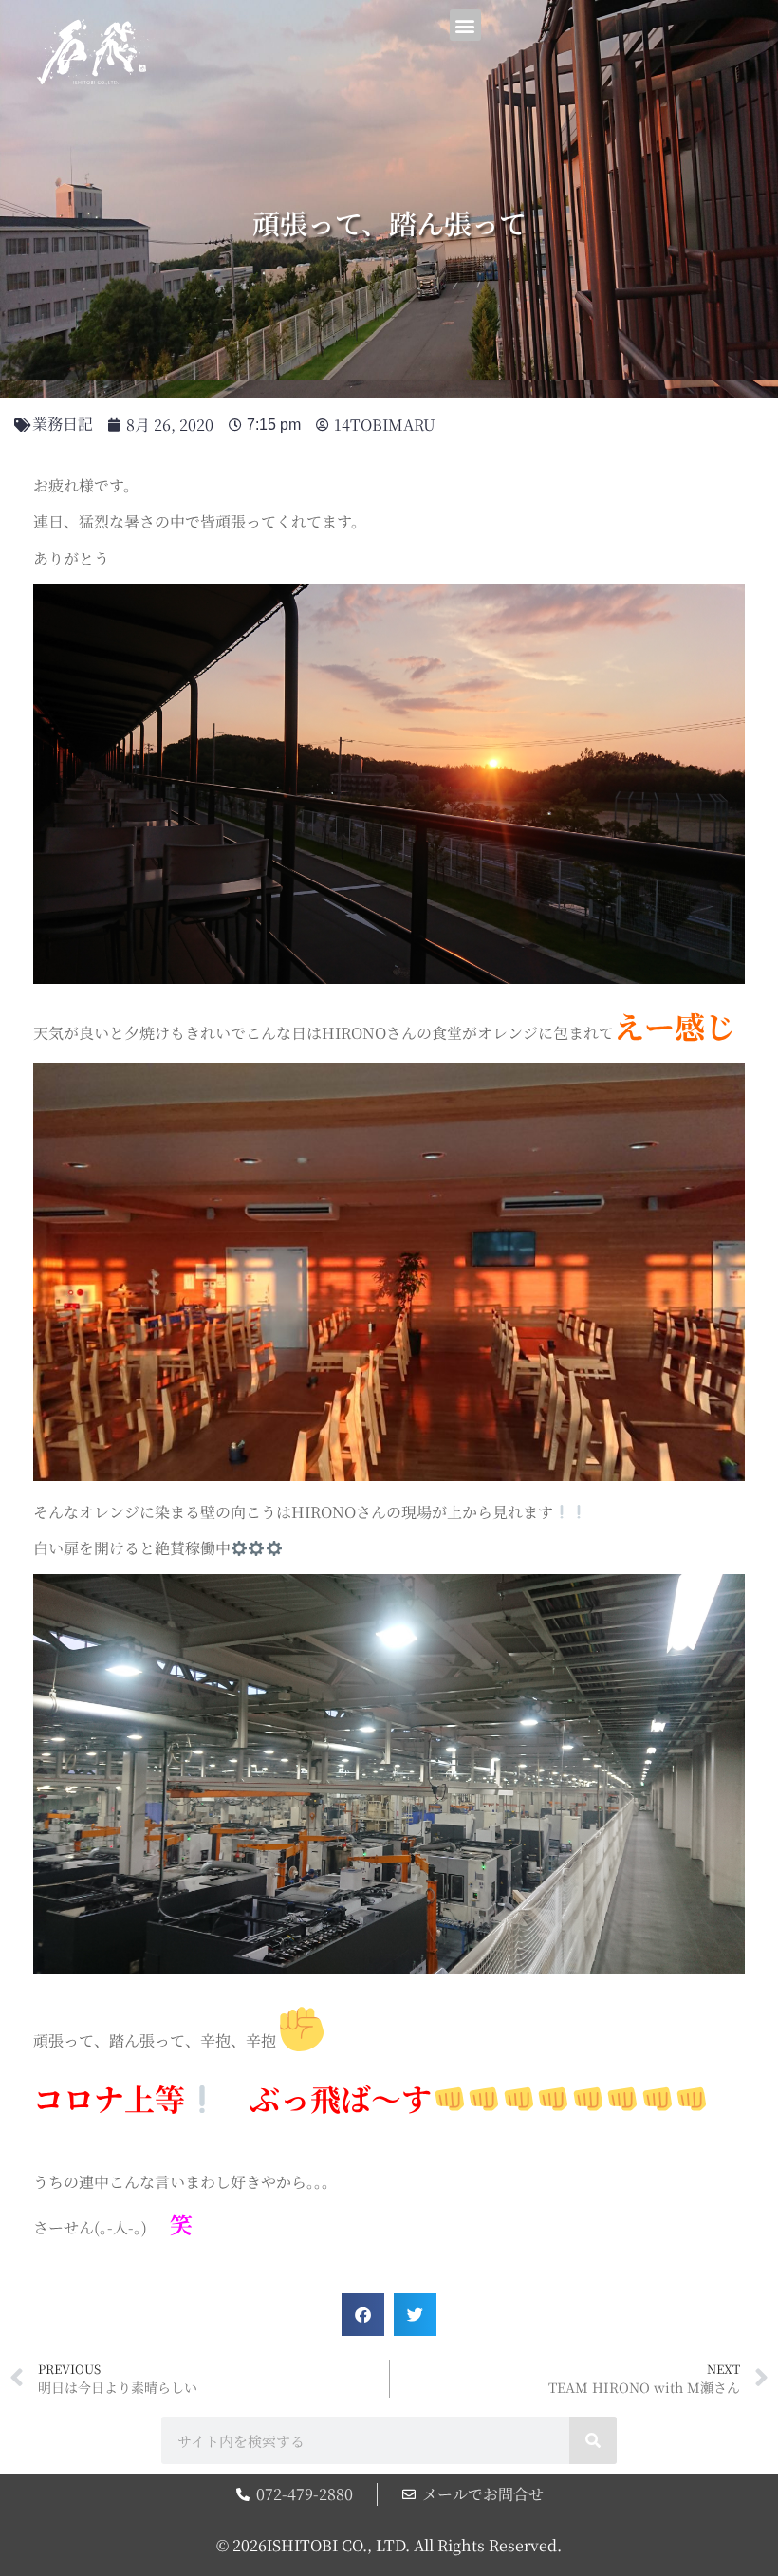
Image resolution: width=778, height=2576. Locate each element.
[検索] (593, 2440)
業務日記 (63, 424)
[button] (465, 25)
